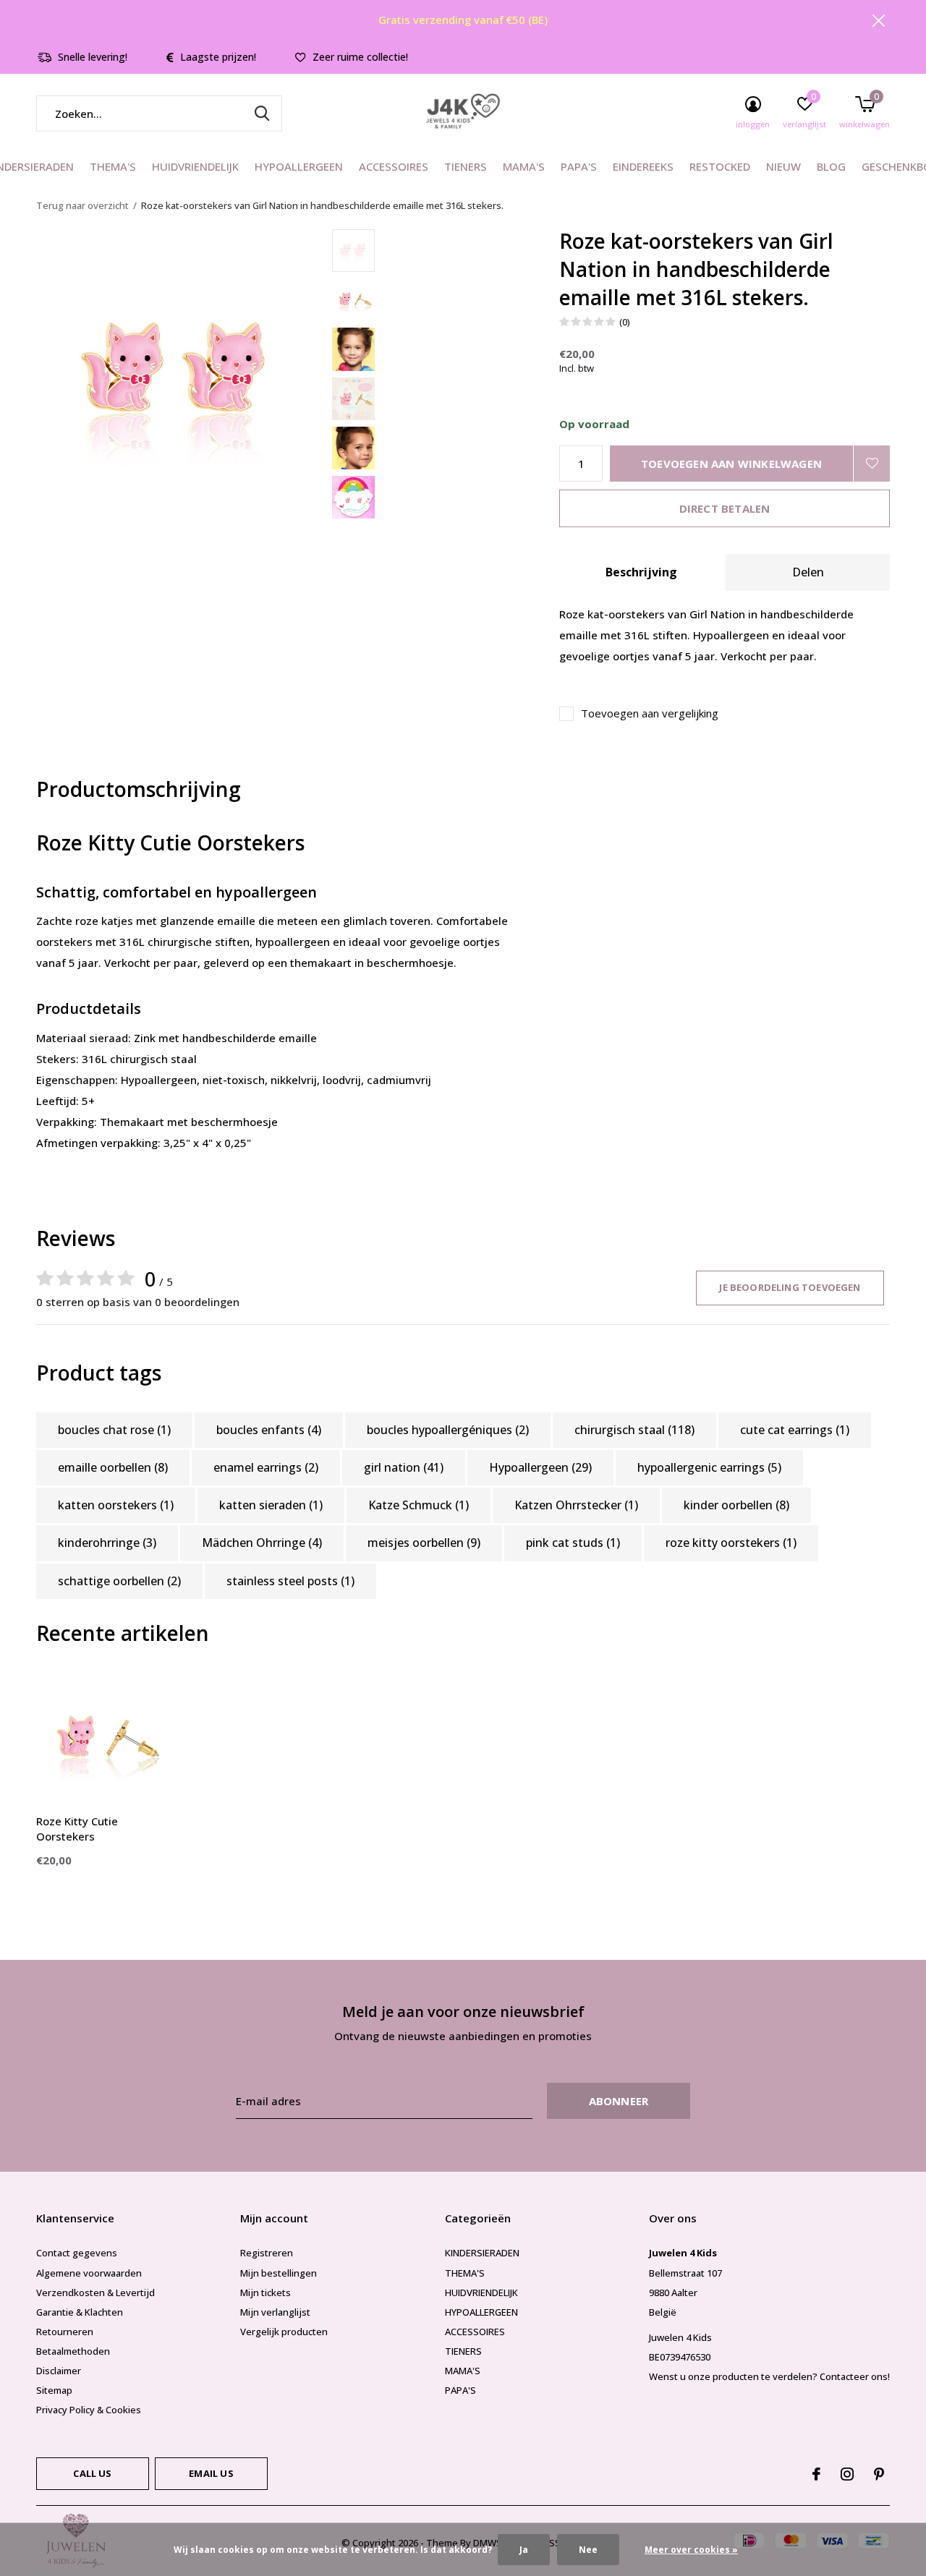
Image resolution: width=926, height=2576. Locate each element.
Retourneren (65, 2332)
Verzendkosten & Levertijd (95, 2293)
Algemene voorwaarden (89, 2273)
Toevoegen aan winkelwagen (731, 464)
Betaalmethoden (73, 2351)
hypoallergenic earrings (709, 1467)
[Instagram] (847, 2474)
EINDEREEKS (643, 166)
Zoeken (262, 114)
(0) (625, 322)
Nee (588, 2550)
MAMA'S (524, 166)
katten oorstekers (116, 1505)
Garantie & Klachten (80, 2312)
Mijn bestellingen (279, 2273)
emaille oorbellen (113, 1467)
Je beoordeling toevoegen (790, 1287)
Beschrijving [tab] (641, 572)
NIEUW (783, 166)
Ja (524, 2550)
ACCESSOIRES (394, 166)
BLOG (831, 166)
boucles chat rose (114, 1430)
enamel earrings (266, 1467)
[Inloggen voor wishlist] (872, 464)
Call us (92, 2473)
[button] (436, 251)
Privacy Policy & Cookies (89, 2410)
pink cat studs (573, 1543)
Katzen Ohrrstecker (576, 1505)
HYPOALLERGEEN (299, 166)
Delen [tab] (808, 572)
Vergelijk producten (284, 2332)
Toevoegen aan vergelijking (650, 713)
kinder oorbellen (736, 1505)
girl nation (404, 1467)
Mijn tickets (266, 2293)
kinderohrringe (107, 1543)
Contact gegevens (77, 2253)
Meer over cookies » (691, 2550)
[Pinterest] (879, 2474)
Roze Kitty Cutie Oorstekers (77, 1829)
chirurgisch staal (634, 1430)
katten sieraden (271, 1505)
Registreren (267, 2253)
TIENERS (466, 166)
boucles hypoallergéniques (448, 1430)
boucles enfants (269, 1430)
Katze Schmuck (419, 1505)
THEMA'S (113, 166)
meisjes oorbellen (424, 1543)
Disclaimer (59, 2371)
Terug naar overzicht (82, 205)
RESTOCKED (720, 166)
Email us (211, 2473)
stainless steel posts (290, 1581)
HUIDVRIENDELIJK (195, 166)
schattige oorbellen (119, 1581)
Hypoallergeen (540, 1467)
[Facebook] (816, 2474)
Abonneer (619, 2101)
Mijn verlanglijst (275, 2312)
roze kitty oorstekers (731, 1543)
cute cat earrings (795, 1430)
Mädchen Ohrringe (262, 1543)
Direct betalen (725, 508)
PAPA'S (579, 166)
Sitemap (54, 2390)
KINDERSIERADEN (482, 2253)
